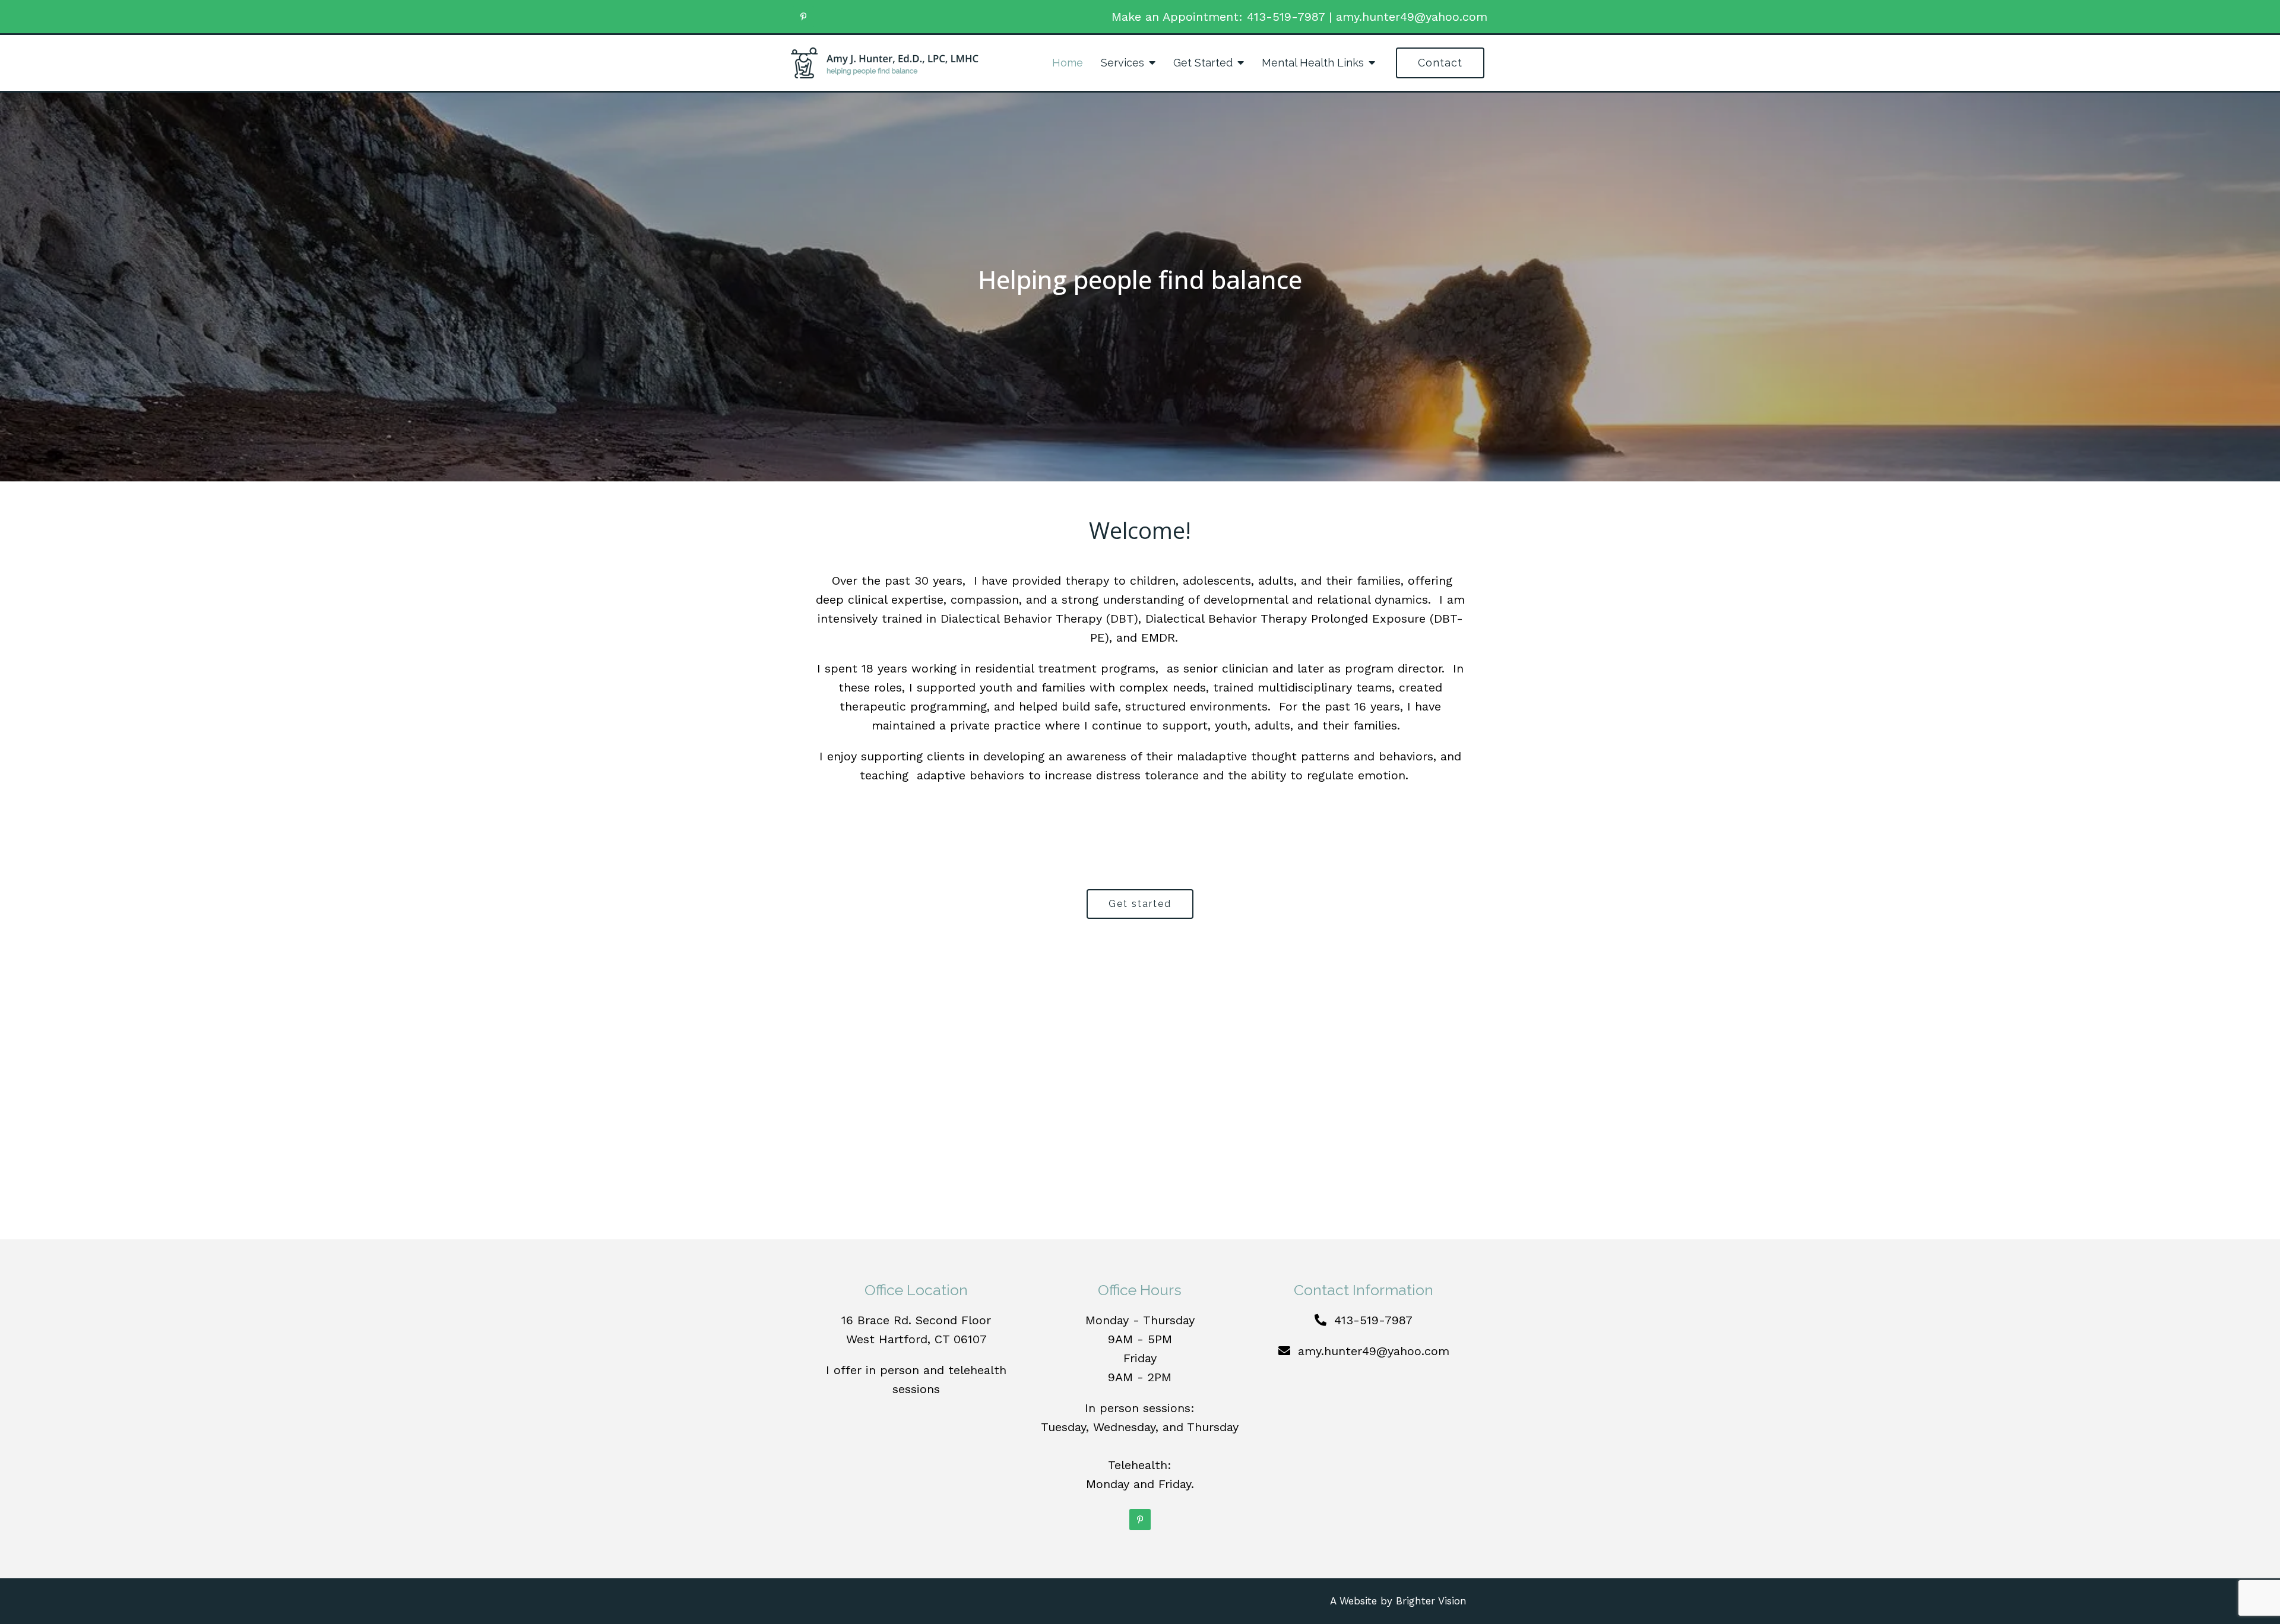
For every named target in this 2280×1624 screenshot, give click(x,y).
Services (1122, 63)
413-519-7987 (1286, 17)
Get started (1140, 904)
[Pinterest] (803, 17)
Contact (1440, 63)
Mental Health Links (1313, 63)
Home (1068, 63)
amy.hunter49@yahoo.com (1412, 17)
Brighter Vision (1431, 1601)
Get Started (1203, 63)
